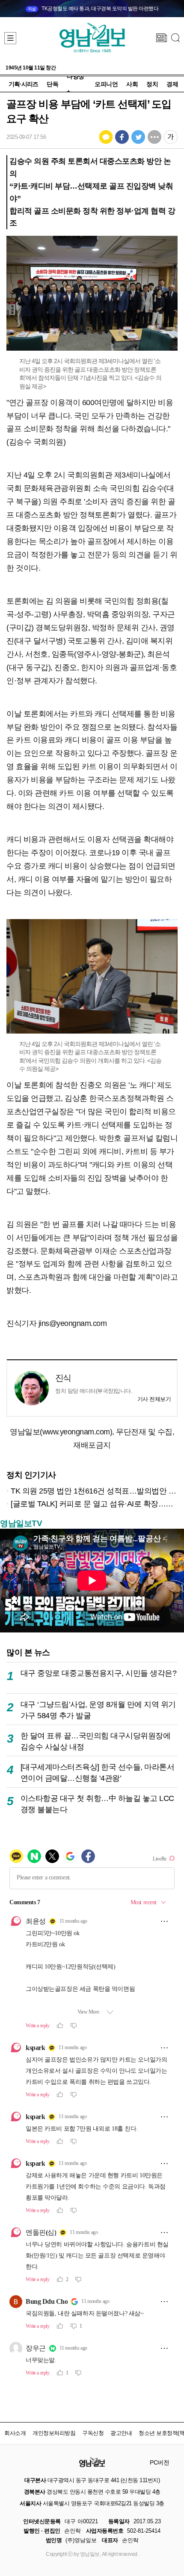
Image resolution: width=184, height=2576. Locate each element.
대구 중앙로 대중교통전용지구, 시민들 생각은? (99, 1673)
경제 (172, 84)
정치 (152, 84)
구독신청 (93, 2433)
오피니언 (106, 84)
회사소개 (15, 2433)
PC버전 (159, 2462)
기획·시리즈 (23, 84)
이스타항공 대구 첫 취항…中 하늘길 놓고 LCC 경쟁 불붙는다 (97, 1804)
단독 (52, 84)
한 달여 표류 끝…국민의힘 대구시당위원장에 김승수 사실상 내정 (96, 1741)
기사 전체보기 (154, 1399)
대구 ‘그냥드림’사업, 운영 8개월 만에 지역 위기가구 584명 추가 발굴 (98, 1710)
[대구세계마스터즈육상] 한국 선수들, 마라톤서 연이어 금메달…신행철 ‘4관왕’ (98, 1772)
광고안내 (121, 2433)
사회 (132, 84)
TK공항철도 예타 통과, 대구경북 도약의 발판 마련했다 (93, 9)
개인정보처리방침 (54, 2433)
